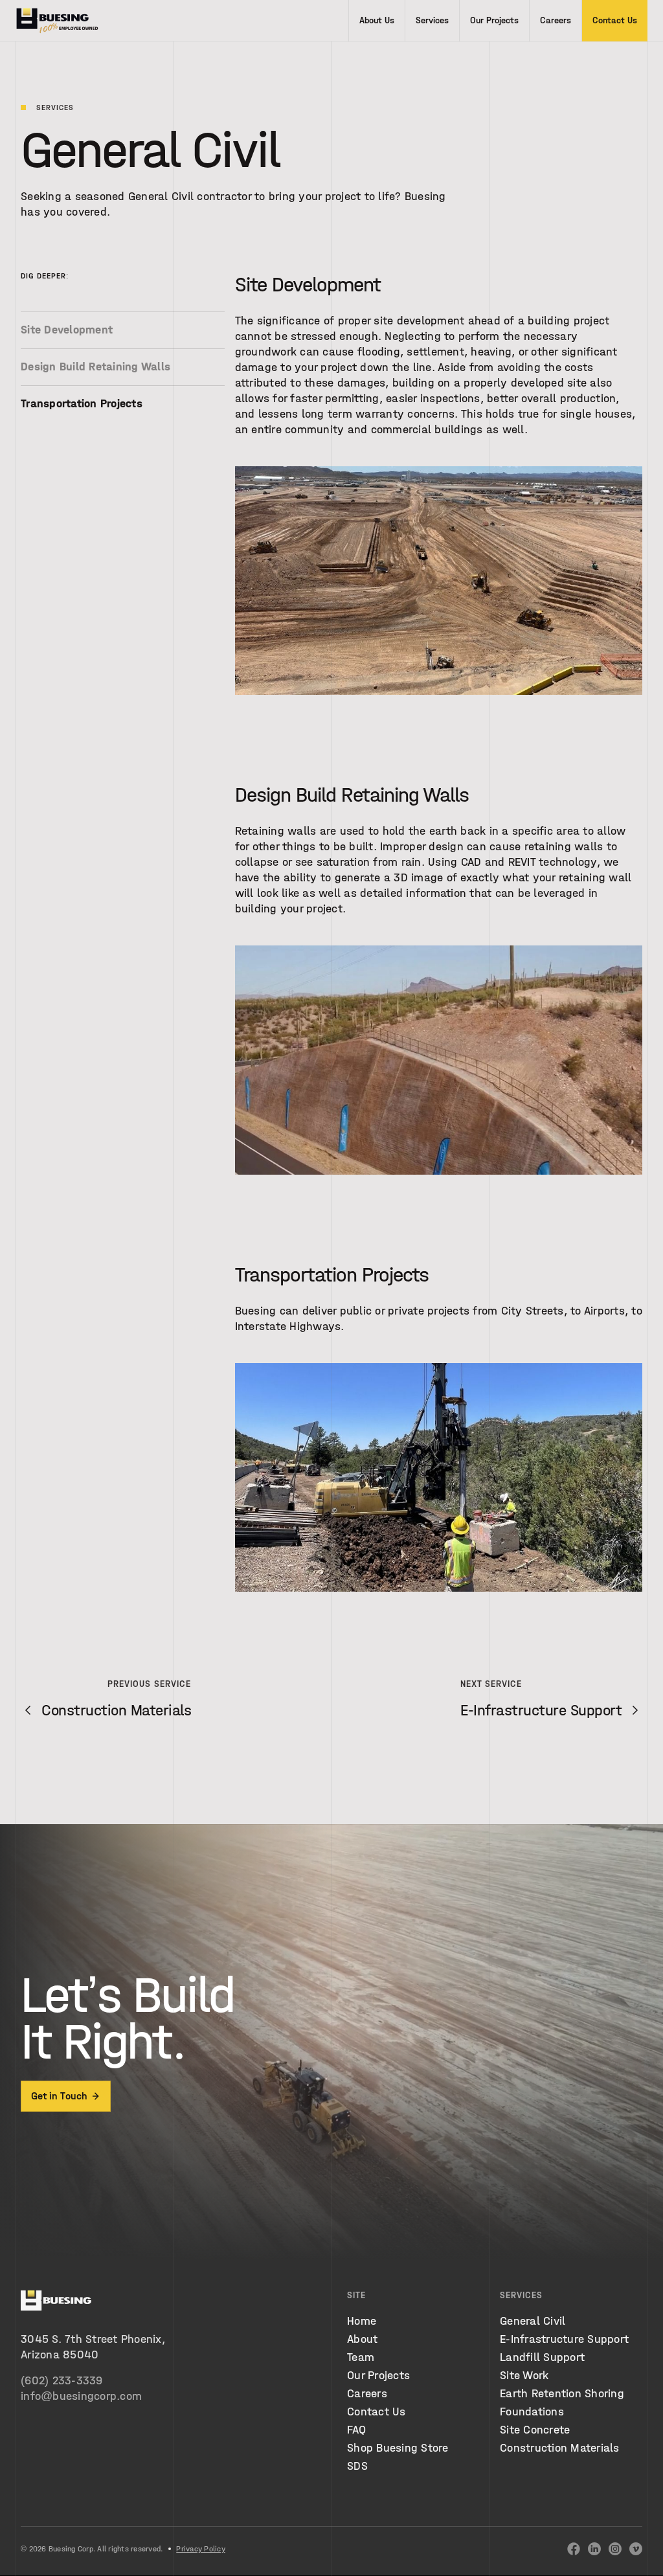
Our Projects (378, 2376)
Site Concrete (535, 2430)
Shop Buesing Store (398, 2448)
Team (361, 2357)
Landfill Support (542, 2357)
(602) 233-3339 (62, 2381)
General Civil (533, 2321)
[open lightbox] (439, 583)
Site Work (524, 2376)
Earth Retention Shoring (562, 2394)
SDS (357, 2466)
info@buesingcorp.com (81, 2396)
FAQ (356, 2430)
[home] (57, 21)
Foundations (532, 2412)
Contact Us (376, 2412)
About (362, 2339)
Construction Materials (560, 2448)
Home (362, 2321)
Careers (367, 2394)
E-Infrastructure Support (564, 2339)
